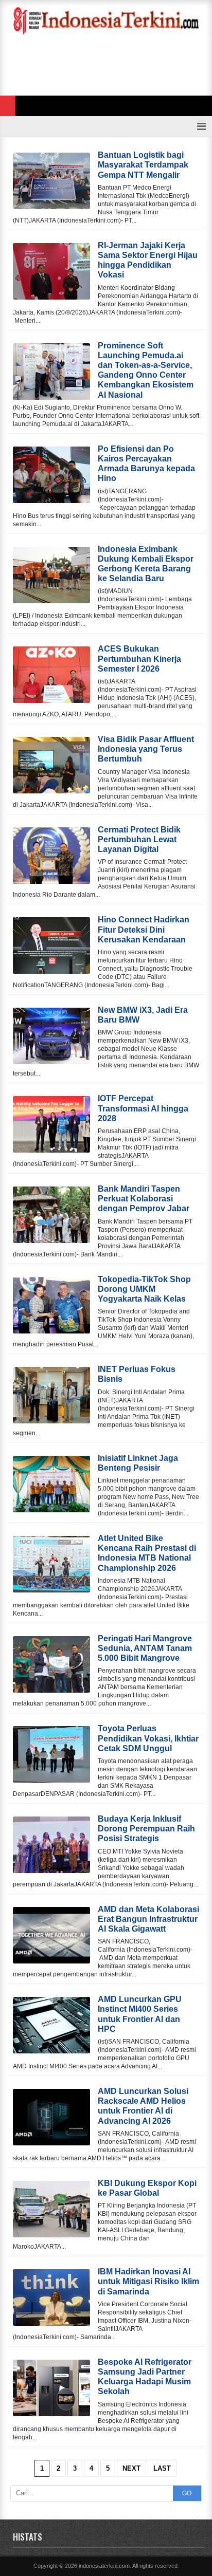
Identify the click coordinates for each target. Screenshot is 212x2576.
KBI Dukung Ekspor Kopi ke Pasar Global (147, 2188)
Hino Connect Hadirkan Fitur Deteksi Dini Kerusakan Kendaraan (144, 929)
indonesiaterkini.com (104, 2566)
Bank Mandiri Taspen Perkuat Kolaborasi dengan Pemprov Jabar (144, 1199)
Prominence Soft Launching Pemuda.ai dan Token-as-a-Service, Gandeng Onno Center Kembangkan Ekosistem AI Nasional (146, 370)
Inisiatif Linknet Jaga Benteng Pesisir (138, 1463)
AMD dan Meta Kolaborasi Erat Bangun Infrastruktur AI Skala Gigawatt (148, 1919)
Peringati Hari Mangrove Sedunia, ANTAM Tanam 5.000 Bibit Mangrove (145, 1648)
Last (162, 2468)
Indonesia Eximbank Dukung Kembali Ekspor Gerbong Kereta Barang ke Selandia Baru (146, 564)
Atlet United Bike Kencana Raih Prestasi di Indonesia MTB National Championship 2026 (147, 1553)
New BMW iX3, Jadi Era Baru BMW (143, 1015)
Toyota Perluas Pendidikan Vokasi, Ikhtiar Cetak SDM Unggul (148, 1738)
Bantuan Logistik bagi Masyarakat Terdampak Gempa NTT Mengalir (143, 165)
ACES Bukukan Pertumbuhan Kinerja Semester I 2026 (139, 659)
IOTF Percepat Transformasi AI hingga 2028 (143, 1108)
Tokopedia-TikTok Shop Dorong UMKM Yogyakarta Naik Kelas (144, 1289)
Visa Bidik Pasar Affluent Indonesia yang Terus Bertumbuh (146, 749)
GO (187, 2493)
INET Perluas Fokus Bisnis (137, 1374)
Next (131, 2468)
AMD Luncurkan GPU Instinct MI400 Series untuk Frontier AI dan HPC (140, 2014)
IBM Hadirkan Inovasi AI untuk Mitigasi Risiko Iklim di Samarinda (148, 2281)
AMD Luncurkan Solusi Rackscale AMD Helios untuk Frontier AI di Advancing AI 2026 (143, 2106)
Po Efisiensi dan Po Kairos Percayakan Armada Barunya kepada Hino (146, 464)
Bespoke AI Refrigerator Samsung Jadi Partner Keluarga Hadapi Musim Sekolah (145, 2377)
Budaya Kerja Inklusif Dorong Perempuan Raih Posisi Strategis (146, 1829)
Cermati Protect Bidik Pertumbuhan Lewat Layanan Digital (139, 839)
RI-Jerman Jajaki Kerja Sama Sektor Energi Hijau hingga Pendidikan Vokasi (148, 260)
